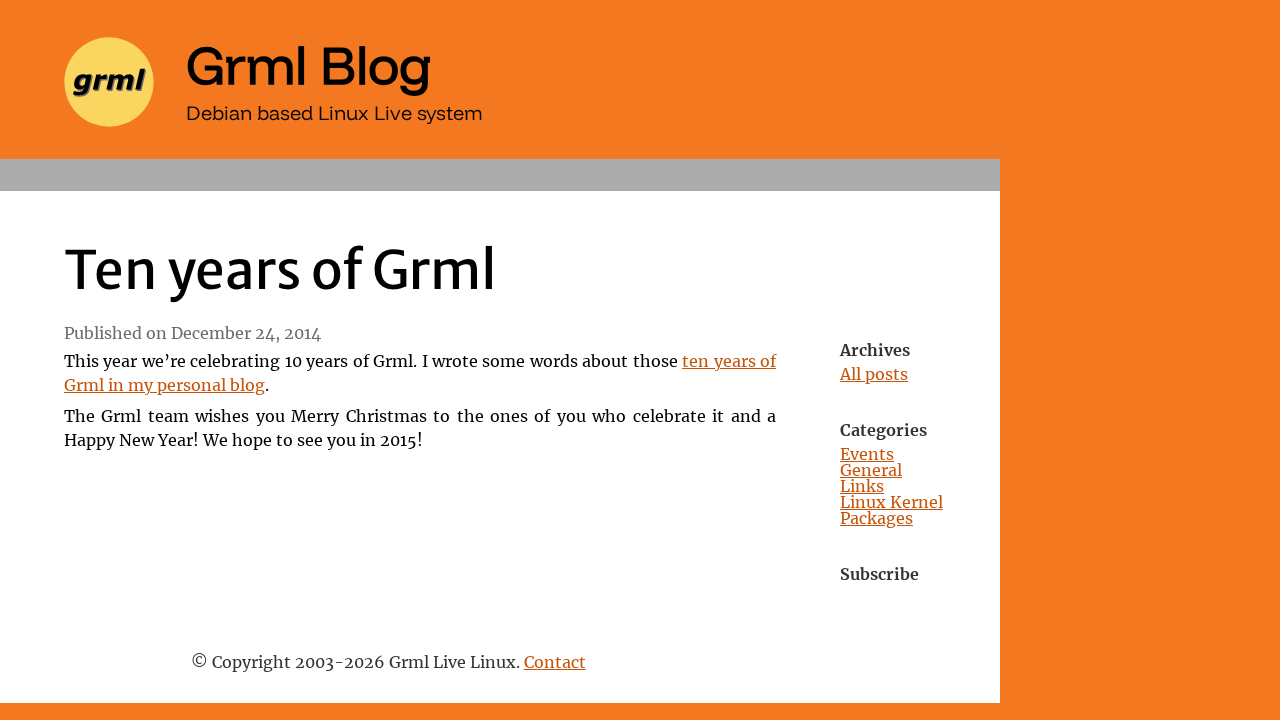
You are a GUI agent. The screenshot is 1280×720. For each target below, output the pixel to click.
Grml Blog (309, 64)
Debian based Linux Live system (334, 112)
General (871, 471)
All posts (874, 375)
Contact (555, 663)
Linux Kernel (891, 503)
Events (867, 455)
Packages (876, 519)
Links (862, 487)
